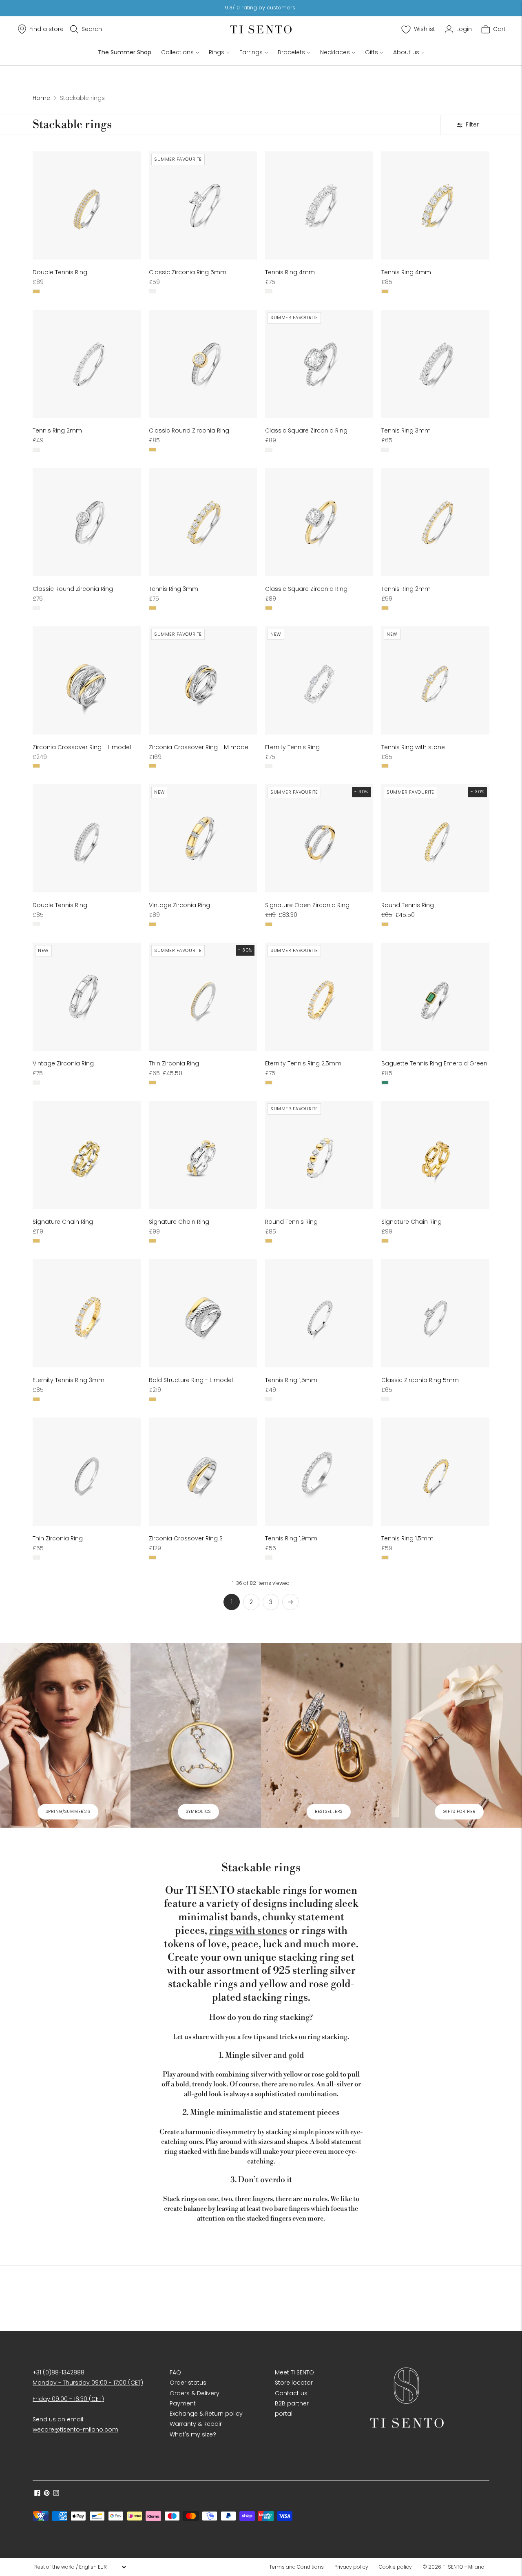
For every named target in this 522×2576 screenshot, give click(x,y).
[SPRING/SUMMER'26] (65, 1735)
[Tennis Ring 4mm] (319, 205)
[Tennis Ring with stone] (435, 680)
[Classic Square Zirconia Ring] (319, 364)
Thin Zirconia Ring (174, 1063)
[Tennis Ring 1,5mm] (319, 1313)
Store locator (294, 2383)
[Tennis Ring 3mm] (435, 364)
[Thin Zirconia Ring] (203, 997)
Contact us (291, 2393)
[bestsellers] (326, 1735)
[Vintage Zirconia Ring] (203, 838)
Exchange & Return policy (206, 2414)
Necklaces (335, 52)
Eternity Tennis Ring (292, 747)
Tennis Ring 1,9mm (291, 1538)
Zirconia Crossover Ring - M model (199, 747)
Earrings (251, 52)
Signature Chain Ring (63, 1222)
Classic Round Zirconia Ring (189, 430)
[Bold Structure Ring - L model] (203, 1313)
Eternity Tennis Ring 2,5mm (303, 1063)
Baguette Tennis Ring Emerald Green (434, 1063)
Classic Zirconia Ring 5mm (188, 272)
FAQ (175, 2372)
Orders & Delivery (195, 2393)
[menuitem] (299, 2567)
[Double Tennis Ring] (87, 205)
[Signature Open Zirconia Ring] (319, 838)
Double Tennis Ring (60, 272)
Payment (183, 2403)
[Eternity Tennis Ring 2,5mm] (319, 997)
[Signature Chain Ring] (87, 1155)
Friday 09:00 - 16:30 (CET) (68, 2399)
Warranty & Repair (196, 2424)
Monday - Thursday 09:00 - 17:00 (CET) (88, 2383)
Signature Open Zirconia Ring (307, 905)
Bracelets (291, 52)
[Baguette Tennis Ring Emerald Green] (435, 997)
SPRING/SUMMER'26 (68, 1812)
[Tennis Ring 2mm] (87, 364)
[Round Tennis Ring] (435, 838)
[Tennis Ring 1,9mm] (319, 1472)
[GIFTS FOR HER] (457, 1735)
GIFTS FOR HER (459, 1812)
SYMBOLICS (198, 1812)
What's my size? (193, 2434)
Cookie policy (395, 2567)
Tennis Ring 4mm (290, 272)
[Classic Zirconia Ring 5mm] (203, 205)
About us (406, 52)
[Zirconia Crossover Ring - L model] (87, 680)
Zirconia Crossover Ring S (186, 1538)
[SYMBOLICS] (196, 1735)
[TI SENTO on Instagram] (56, 2494)
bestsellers (329, 1812)
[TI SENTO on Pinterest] (47, 2494)
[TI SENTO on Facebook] (37, 2494)
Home (41, 98)
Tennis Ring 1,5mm (291, 1380)
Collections (177, 52)
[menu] (80, 2567)
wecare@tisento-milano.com (75, 2430)
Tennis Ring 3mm (406, 430)
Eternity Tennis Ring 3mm (69, 1380)
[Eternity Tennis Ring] (319, 680)
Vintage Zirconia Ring (179, 905)
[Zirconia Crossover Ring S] (203, 1472)
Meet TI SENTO (294, 2372)
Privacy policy (351, 2567)
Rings (217, 52)
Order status (188, 2383)
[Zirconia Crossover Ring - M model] (203, 680)
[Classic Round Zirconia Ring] (203, 364)
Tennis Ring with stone (413, 747)
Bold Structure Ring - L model (191, 1380)
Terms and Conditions (296, 2567)
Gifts (372, 52)
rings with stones (248, 1931)
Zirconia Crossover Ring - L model (82, 747)
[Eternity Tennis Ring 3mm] (87, 1313)
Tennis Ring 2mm (57, 430)
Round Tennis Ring (408, 905)
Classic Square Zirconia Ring (306, 430)
